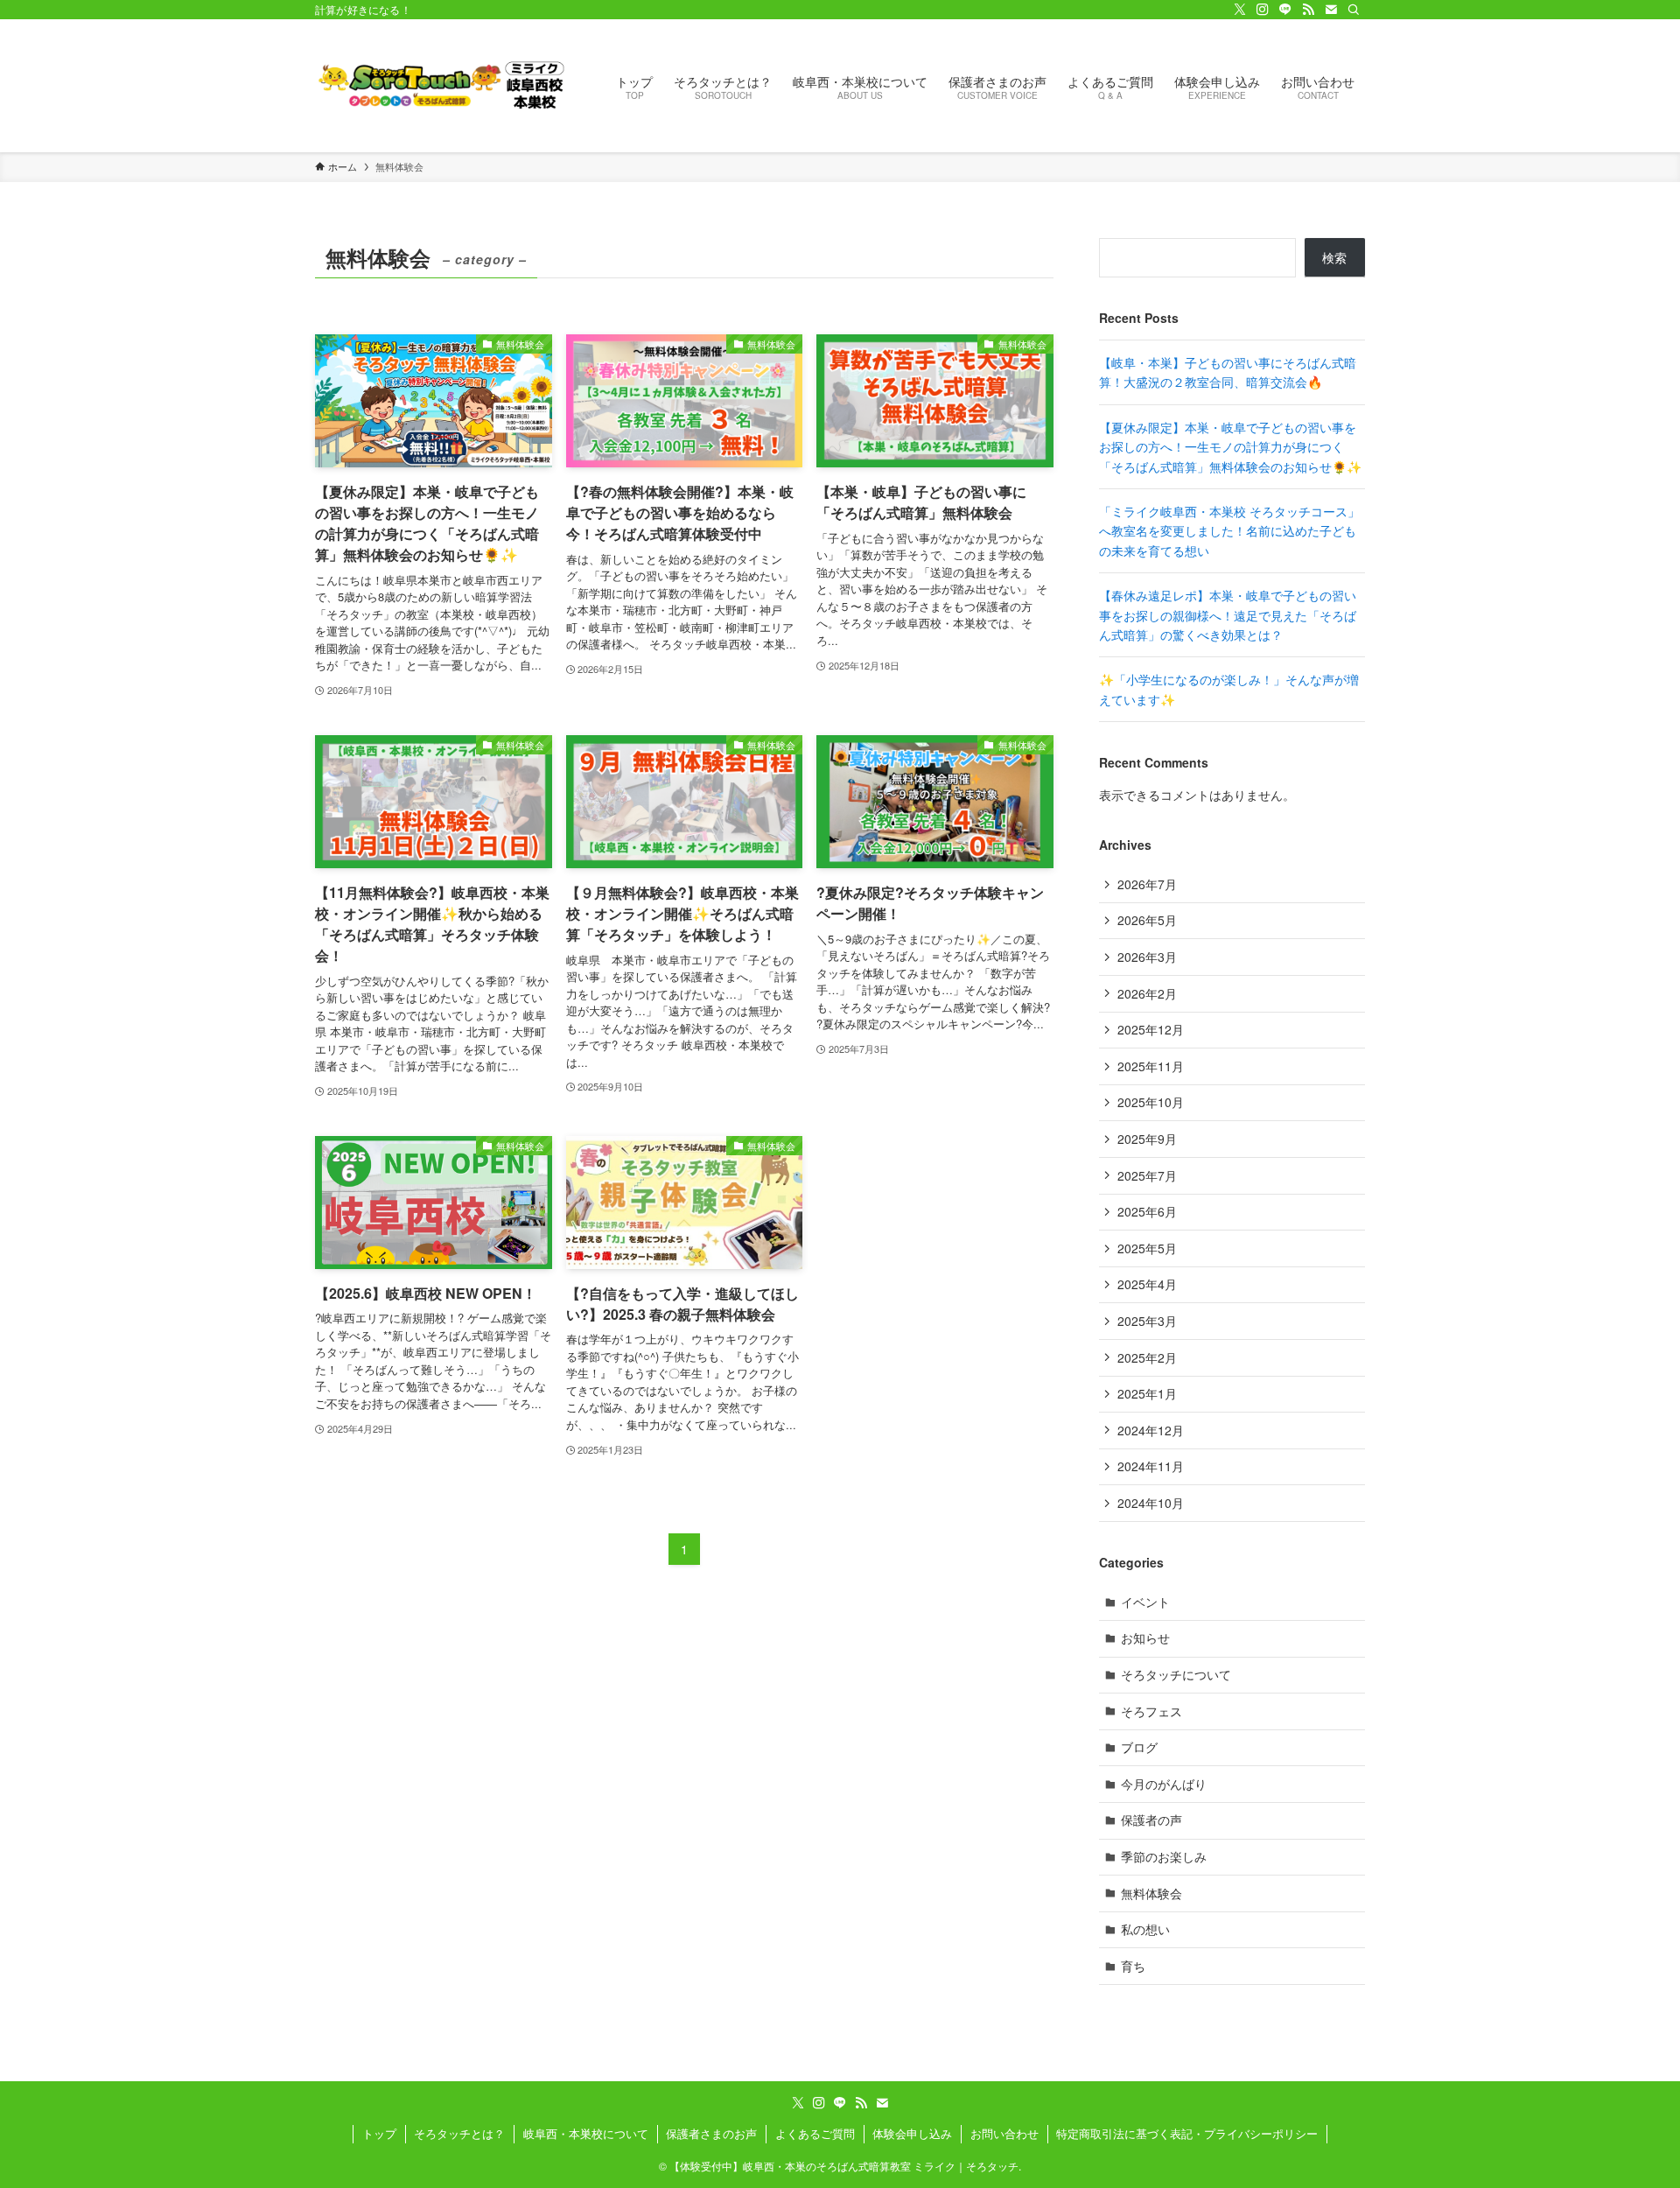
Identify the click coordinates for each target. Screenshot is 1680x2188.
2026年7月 (1147, 884)
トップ (379, 2133)
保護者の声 (1151, 1820)
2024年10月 (1151, 1503)
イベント (1145, 1602)
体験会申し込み (912, 2133)
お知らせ (1145, 1637)
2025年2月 (1147, 1357)
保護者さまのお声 (711, 2133)
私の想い (1145, 1929)
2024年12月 (1151, 1430)
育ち (1133, 1966)
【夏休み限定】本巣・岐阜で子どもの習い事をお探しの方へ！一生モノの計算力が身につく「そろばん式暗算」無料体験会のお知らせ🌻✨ (1230, 447)
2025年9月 (1147, 1139)
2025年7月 (1147, 1175)
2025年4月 (1147, 1284)
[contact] (1331, 10)
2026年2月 (1147, 993)
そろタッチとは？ (459, 2133)
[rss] (1308, 10)
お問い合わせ (1004, 2133)
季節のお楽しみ (1164, 1856)
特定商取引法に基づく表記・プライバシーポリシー (1187, 2133)
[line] (1285, 10)
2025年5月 (1147, 1248)
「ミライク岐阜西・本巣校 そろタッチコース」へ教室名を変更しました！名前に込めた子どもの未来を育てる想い (1229, 531)
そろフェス (1151, 1711)
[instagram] (1263, 10)
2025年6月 (1147, 1211)
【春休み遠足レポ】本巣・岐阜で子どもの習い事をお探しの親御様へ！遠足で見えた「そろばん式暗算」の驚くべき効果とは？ (1228, 615)
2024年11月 (1151, 1466)
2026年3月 (1147, 957)
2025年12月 (1151, 1029)
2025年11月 (1151, 1066)
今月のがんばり (1164, 1784)
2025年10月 (1151, 1102)
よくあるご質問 (815, 2133)
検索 (1334, 257)
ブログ (1139, 1747)
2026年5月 (1147, 920)
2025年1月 (1147, 1393)
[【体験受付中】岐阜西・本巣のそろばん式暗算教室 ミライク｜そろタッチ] (443, 86)
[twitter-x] (1240, 10)
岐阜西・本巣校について (586, 2133)
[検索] (1354, 10)
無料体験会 (1151, 1893)
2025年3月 (1147, 1321)
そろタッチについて (1176, 1674)
